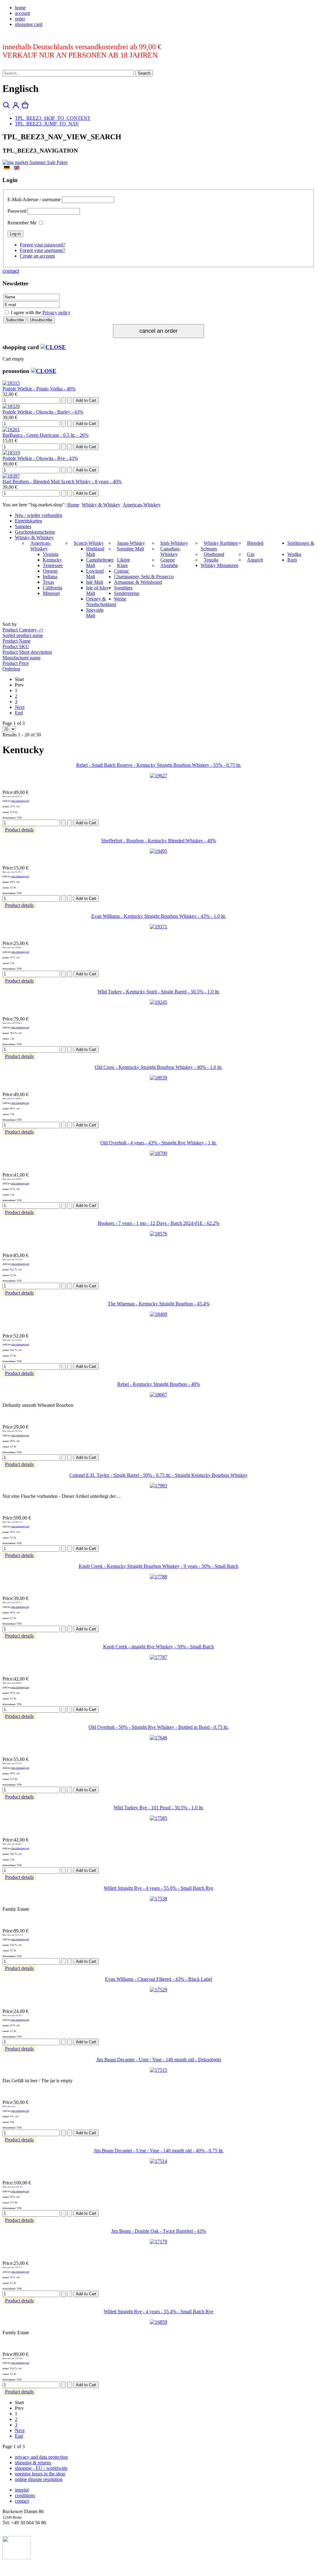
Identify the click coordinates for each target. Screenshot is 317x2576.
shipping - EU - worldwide (41, 2468)
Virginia (51, 554)
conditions (25, 2495)
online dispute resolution (39, 2479)
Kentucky (52, 560)
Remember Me (22, 223)
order (20, 19)
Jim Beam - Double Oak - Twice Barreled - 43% (158, 2231)
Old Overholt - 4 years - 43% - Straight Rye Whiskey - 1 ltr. (158, 1143)
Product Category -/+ (23, 630)
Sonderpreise (127, 593)
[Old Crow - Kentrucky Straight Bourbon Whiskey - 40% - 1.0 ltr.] (158, 1078)
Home (73, 505)
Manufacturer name (22, 658)
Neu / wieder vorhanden (39, 515)
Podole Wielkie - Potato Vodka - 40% (39, 389)
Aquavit (255, 560)
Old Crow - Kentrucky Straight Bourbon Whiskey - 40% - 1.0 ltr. (158, 1067)
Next (20, 707)
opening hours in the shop (40, 2474)
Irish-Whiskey (174, 543)
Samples (23, 526)
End (19, 713)
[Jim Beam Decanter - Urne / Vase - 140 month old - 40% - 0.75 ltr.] (158, 2161)
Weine (120, 599)
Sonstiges (123, 588)
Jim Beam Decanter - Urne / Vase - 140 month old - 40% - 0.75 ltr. (159, 2151)
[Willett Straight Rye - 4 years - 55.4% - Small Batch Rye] (158, 2322)
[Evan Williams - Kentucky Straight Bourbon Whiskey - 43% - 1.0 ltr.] (158, 927)
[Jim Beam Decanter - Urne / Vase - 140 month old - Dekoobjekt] (158, 2070)
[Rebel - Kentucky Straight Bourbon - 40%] (158, 1395)
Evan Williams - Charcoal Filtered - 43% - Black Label (158, 1979)
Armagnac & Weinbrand (138, 582)
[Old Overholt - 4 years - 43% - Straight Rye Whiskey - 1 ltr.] (158, 1153)
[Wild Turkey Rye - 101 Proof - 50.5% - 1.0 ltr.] (158, 1818)
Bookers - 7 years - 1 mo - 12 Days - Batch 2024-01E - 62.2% (159, 1223)
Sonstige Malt (130, 549)
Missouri (51, 593)
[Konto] (16, 108)
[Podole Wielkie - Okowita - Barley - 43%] (11, 406)
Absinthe (169, 565)
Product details (19, 830)
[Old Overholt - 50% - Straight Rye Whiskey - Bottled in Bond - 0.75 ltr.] (158, 1738)
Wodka (294, 554)
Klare (122, 565)
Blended (255, 543)
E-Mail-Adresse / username (34, 199)
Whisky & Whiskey (101, 505)
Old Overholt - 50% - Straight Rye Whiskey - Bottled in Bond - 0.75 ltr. (158, 1727)
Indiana (50, 577)
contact (11, 271)
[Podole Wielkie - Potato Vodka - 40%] (11, 383)
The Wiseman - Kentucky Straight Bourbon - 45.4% (159, 1304)
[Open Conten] (53, 347)
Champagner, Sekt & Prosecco (144, 577)
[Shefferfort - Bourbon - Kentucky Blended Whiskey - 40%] (158, 851)
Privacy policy (56, 312)
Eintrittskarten (28, 521)
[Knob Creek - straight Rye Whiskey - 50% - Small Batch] (158, 1657)
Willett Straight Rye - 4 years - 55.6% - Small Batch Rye (158, 1888)
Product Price (16, 663)
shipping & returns (33, 2463)
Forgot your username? (42, 250)
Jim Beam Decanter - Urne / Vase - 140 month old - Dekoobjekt (159, 2060)
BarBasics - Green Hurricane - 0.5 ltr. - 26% (46, 435)
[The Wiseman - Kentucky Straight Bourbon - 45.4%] (158, 1314)
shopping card (29, 24)
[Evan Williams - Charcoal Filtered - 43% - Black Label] (158, 1990)
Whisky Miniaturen (219, 565)
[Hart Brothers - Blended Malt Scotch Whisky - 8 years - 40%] (11, 476)
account (22, 13)
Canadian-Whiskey (170, 551)
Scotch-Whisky (89, 543)
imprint (22, 2490)
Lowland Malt (95, 574)
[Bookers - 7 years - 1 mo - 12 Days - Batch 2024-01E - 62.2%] (158, 1234)
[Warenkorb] (25, 108)
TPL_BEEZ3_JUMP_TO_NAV (47, 124)
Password (17, 211)
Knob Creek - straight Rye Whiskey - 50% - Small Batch (158, 1647)
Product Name (17, 641)
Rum (292, 560)
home (20, 8)
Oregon (50, 571)
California (52, 588)
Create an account (37, 256)
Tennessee (53, 565)
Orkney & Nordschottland (101, 602)
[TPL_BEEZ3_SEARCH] (7, 108)
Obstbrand (214, 554)
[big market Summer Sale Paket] (35, 162)
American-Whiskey (142, 505)
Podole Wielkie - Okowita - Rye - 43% (40, 458)
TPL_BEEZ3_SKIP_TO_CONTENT (53, 118)
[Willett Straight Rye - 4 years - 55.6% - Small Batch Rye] (158, 1899)
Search (144, 73)
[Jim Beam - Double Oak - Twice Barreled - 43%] (158, 2242)
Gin (251, 554)
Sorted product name (23, 635)
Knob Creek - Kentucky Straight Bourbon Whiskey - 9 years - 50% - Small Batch (158, 1566)
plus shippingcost (20, 801)
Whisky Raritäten (221, 543)
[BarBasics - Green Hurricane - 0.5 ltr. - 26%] (11, 429)
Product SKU (16, 646)
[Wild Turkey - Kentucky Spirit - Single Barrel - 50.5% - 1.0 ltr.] (158, 1002)
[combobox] (68, 73)
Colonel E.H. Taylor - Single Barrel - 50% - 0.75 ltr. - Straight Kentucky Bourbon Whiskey (158, 1475)
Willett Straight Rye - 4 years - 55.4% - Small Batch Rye (158, 2311)
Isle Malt (95, 582)
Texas (48, 582)
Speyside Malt (95, 613)
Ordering (11, 669)
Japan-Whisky (131, 543)
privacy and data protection (41, 2457)
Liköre (124, 560)
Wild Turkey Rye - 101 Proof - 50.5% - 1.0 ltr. (159, 1808)
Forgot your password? (42, 245)
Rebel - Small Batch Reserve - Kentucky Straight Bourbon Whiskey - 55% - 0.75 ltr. (159, 765)
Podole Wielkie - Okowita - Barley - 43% (43, 412)
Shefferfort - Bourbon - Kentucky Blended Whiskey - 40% (159, 841)
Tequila (211, 560)
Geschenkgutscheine (35, 532)
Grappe (168, 560)
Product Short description (27, 652)
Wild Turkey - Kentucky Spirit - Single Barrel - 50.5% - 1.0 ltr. (159, 992)
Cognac (122, 571)
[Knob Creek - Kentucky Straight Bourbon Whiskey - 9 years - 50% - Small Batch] (158, 1577)
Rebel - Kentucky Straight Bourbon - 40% (159, 1384)
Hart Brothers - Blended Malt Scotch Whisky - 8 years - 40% (62, 481)
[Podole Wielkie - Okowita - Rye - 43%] (11, 453)
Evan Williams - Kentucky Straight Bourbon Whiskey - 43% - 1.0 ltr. (159, 916)
